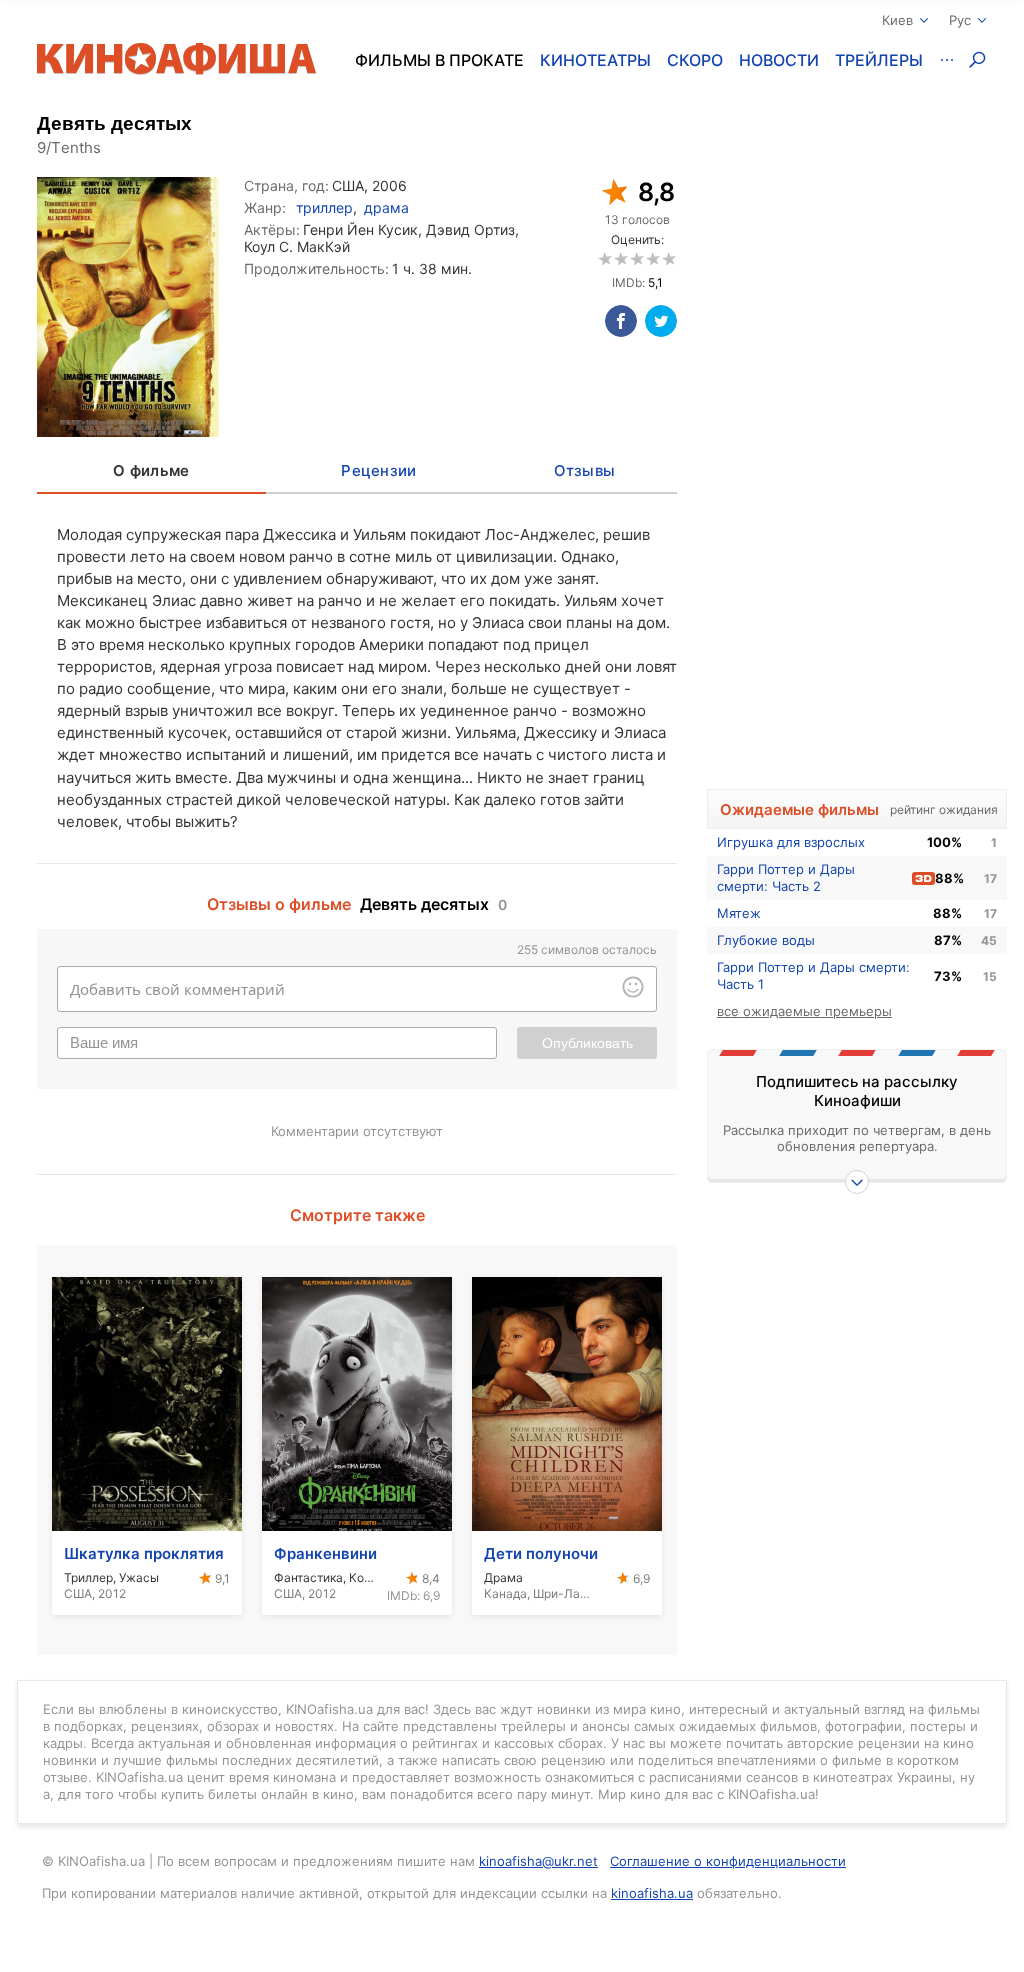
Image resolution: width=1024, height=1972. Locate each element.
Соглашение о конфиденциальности (728, 1861)
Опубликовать (587, 1043)
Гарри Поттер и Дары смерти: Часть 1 (813, 975)
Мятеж (739, 913)
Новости (779, 60)
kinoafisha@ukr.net (538, 1861)
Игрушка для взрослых (791, 842)
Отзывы (585, 470)
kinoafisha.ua (652, 1893)
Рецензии (378, 470)
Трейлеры (879, 60)
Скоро (695, 60)
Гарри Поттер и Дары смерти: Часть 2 (786, 877)
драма (386, 207)
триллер (324, 207)
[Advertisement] (857, 457)
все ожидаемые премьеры (804, 1011)
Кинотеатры (595, 60)
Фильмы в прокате (439, 60)
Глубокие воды (766, 940)
